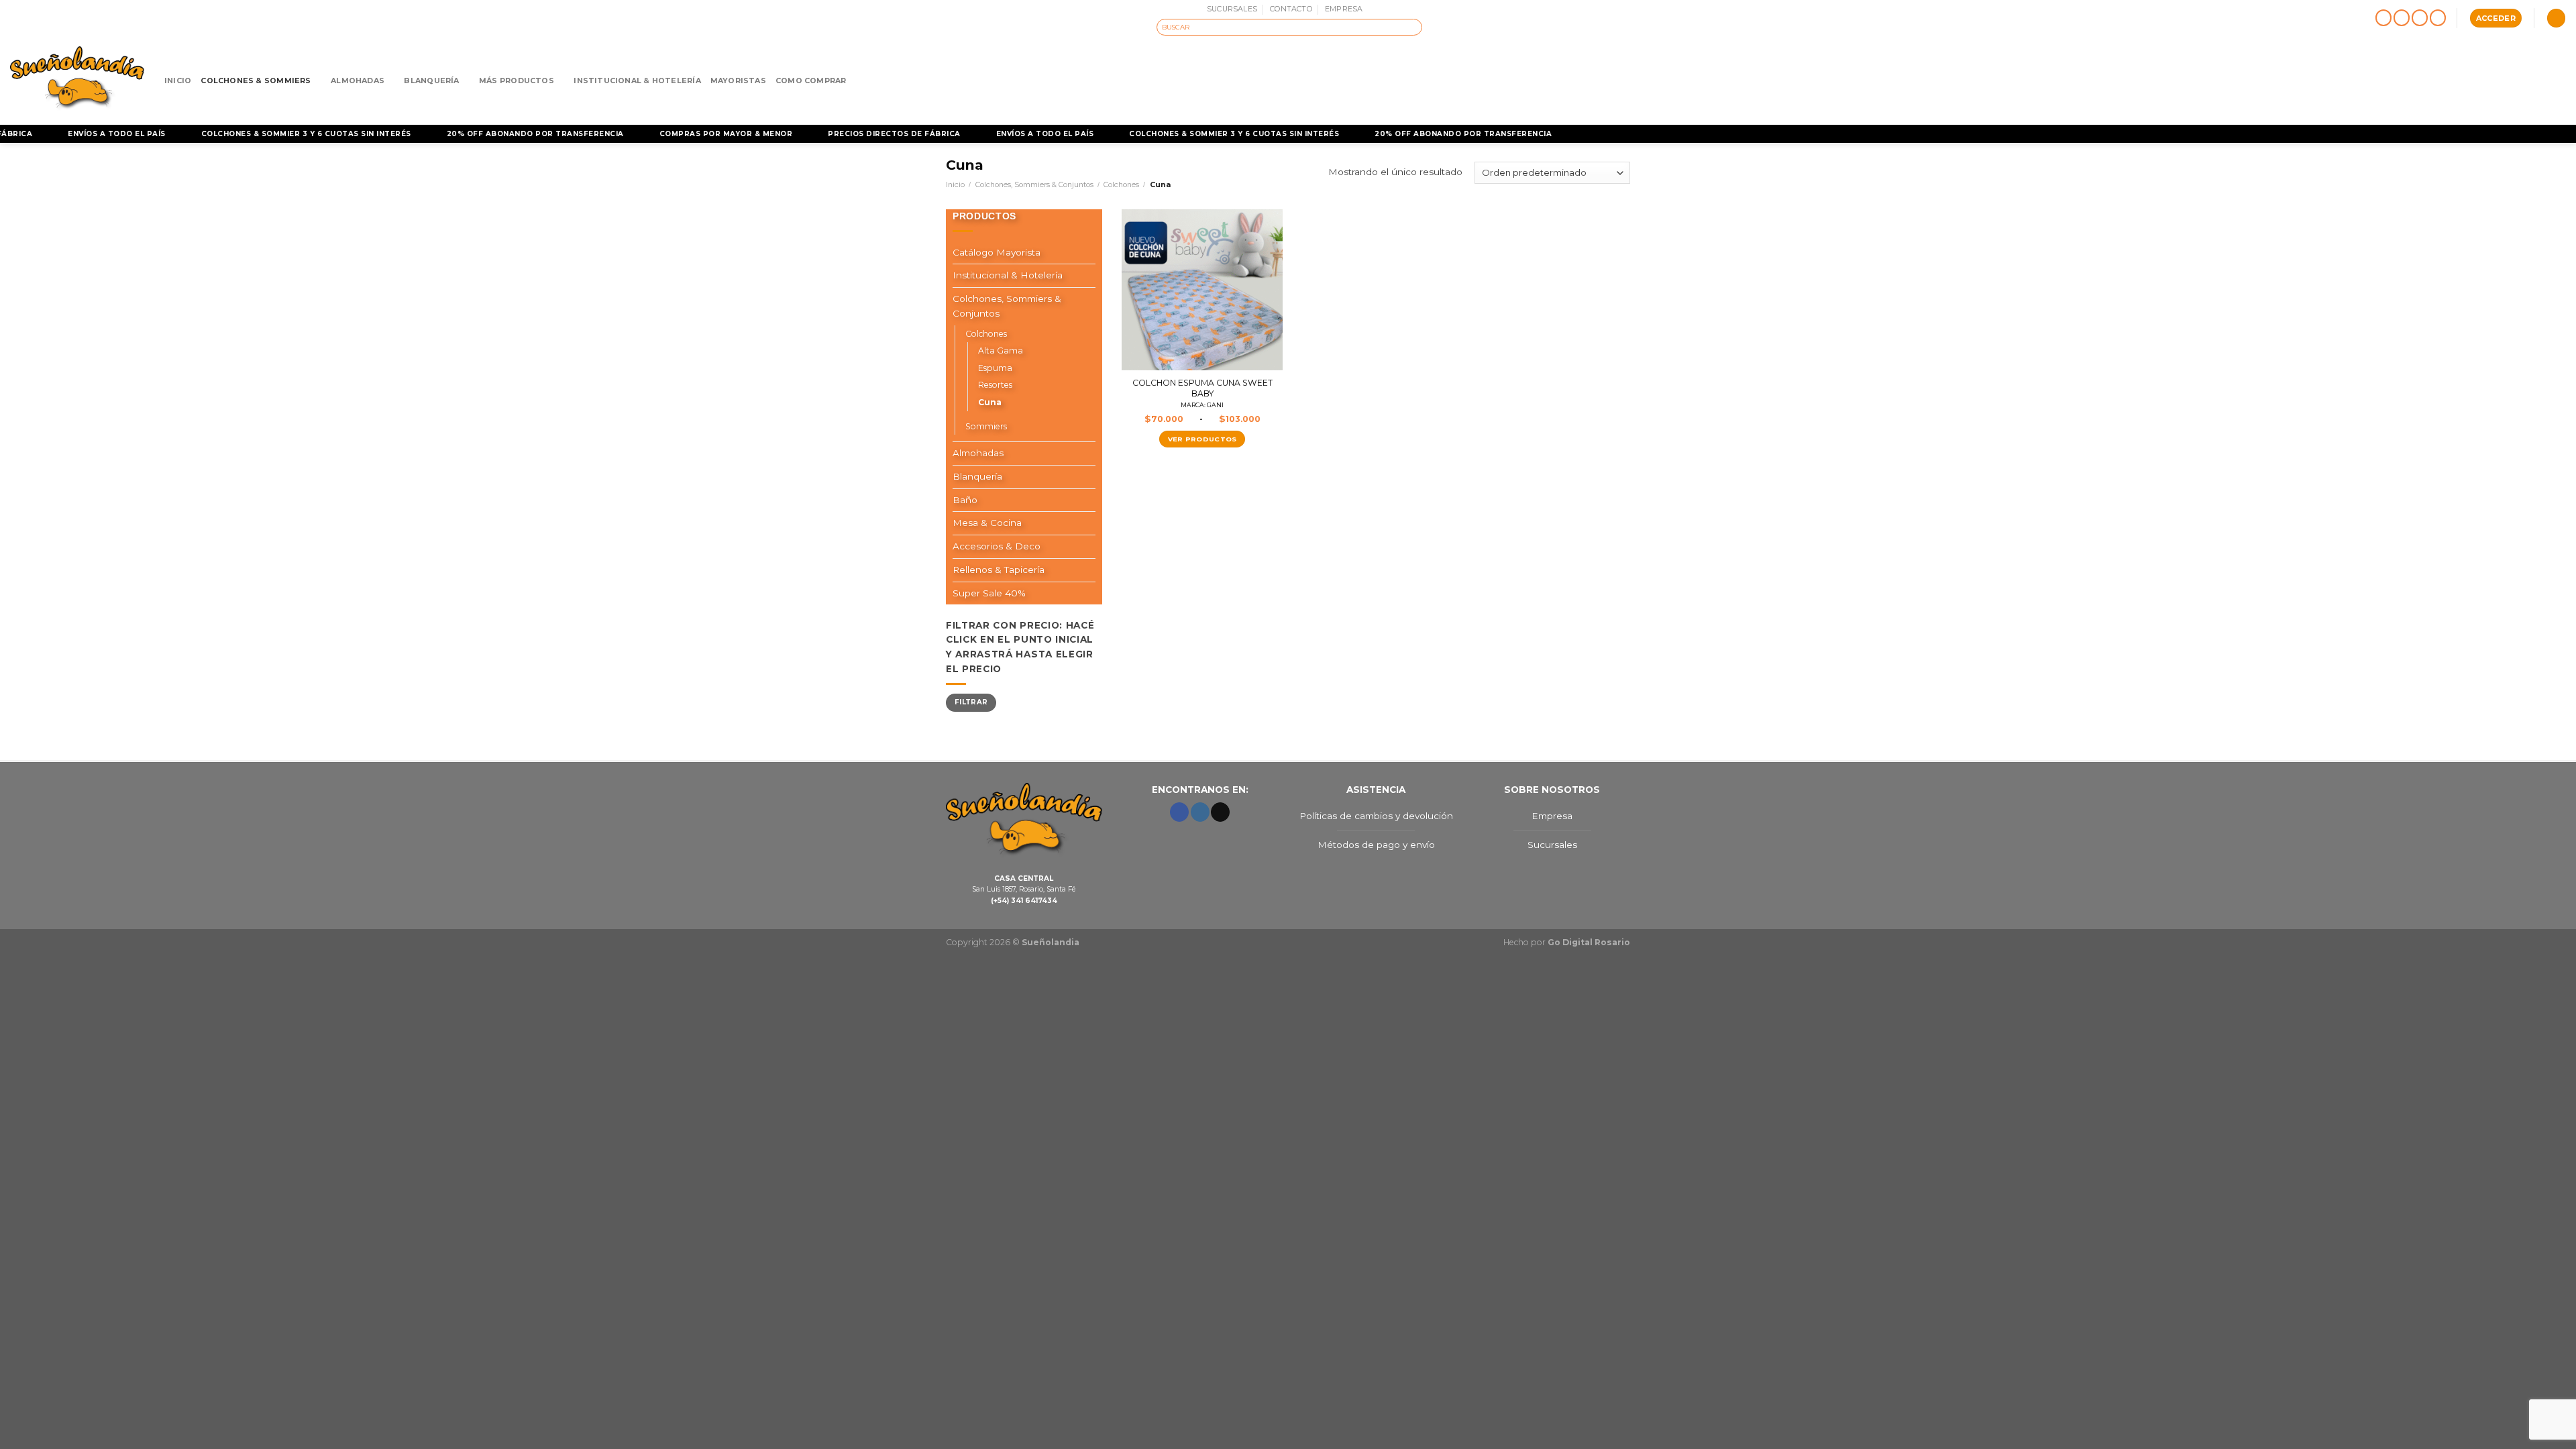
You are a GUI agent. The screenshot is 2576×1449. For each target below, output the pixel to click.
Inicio (178, 80)
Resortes (995, 385)
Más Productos (517, 80)
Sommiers (986, 426)
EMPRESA (1344, 9)
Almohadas (358, 80)
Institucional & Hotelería (637, 80)
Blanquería (431, 80)
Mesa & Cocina (987, 523)
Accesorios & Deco (997, 546)
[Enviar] (1413, 27)
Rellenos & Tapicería (999, 570)
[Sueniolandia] (77, 80)
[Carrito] (2556, 18)
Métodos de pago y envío (1376, 845)
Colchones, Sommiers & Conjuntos (1034, 184)
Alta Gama (1001, 351)
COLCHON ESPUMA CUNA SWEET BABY (1202, 393)
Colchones (1121, 184)
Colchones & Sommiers (256, 80)
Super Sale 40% (989, 593)
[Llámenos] (2438, 18)
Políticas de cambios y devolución (1376, 816)
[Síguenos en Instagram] (2402, 18)
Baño (965, 500)
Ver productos (1202, 439)
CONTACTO (1291, 9)
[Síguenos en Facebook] (2384, 18)
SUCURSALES (1232, 9)
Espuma (995, 368)
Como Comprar (811, 80)
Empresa (1552, 816)
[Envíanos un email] (2420, 18)
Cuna (990, 402)
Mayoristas (738, 80)
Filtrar (971, 702)
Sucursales (1552, 845)
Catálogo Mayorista (997, 252)
